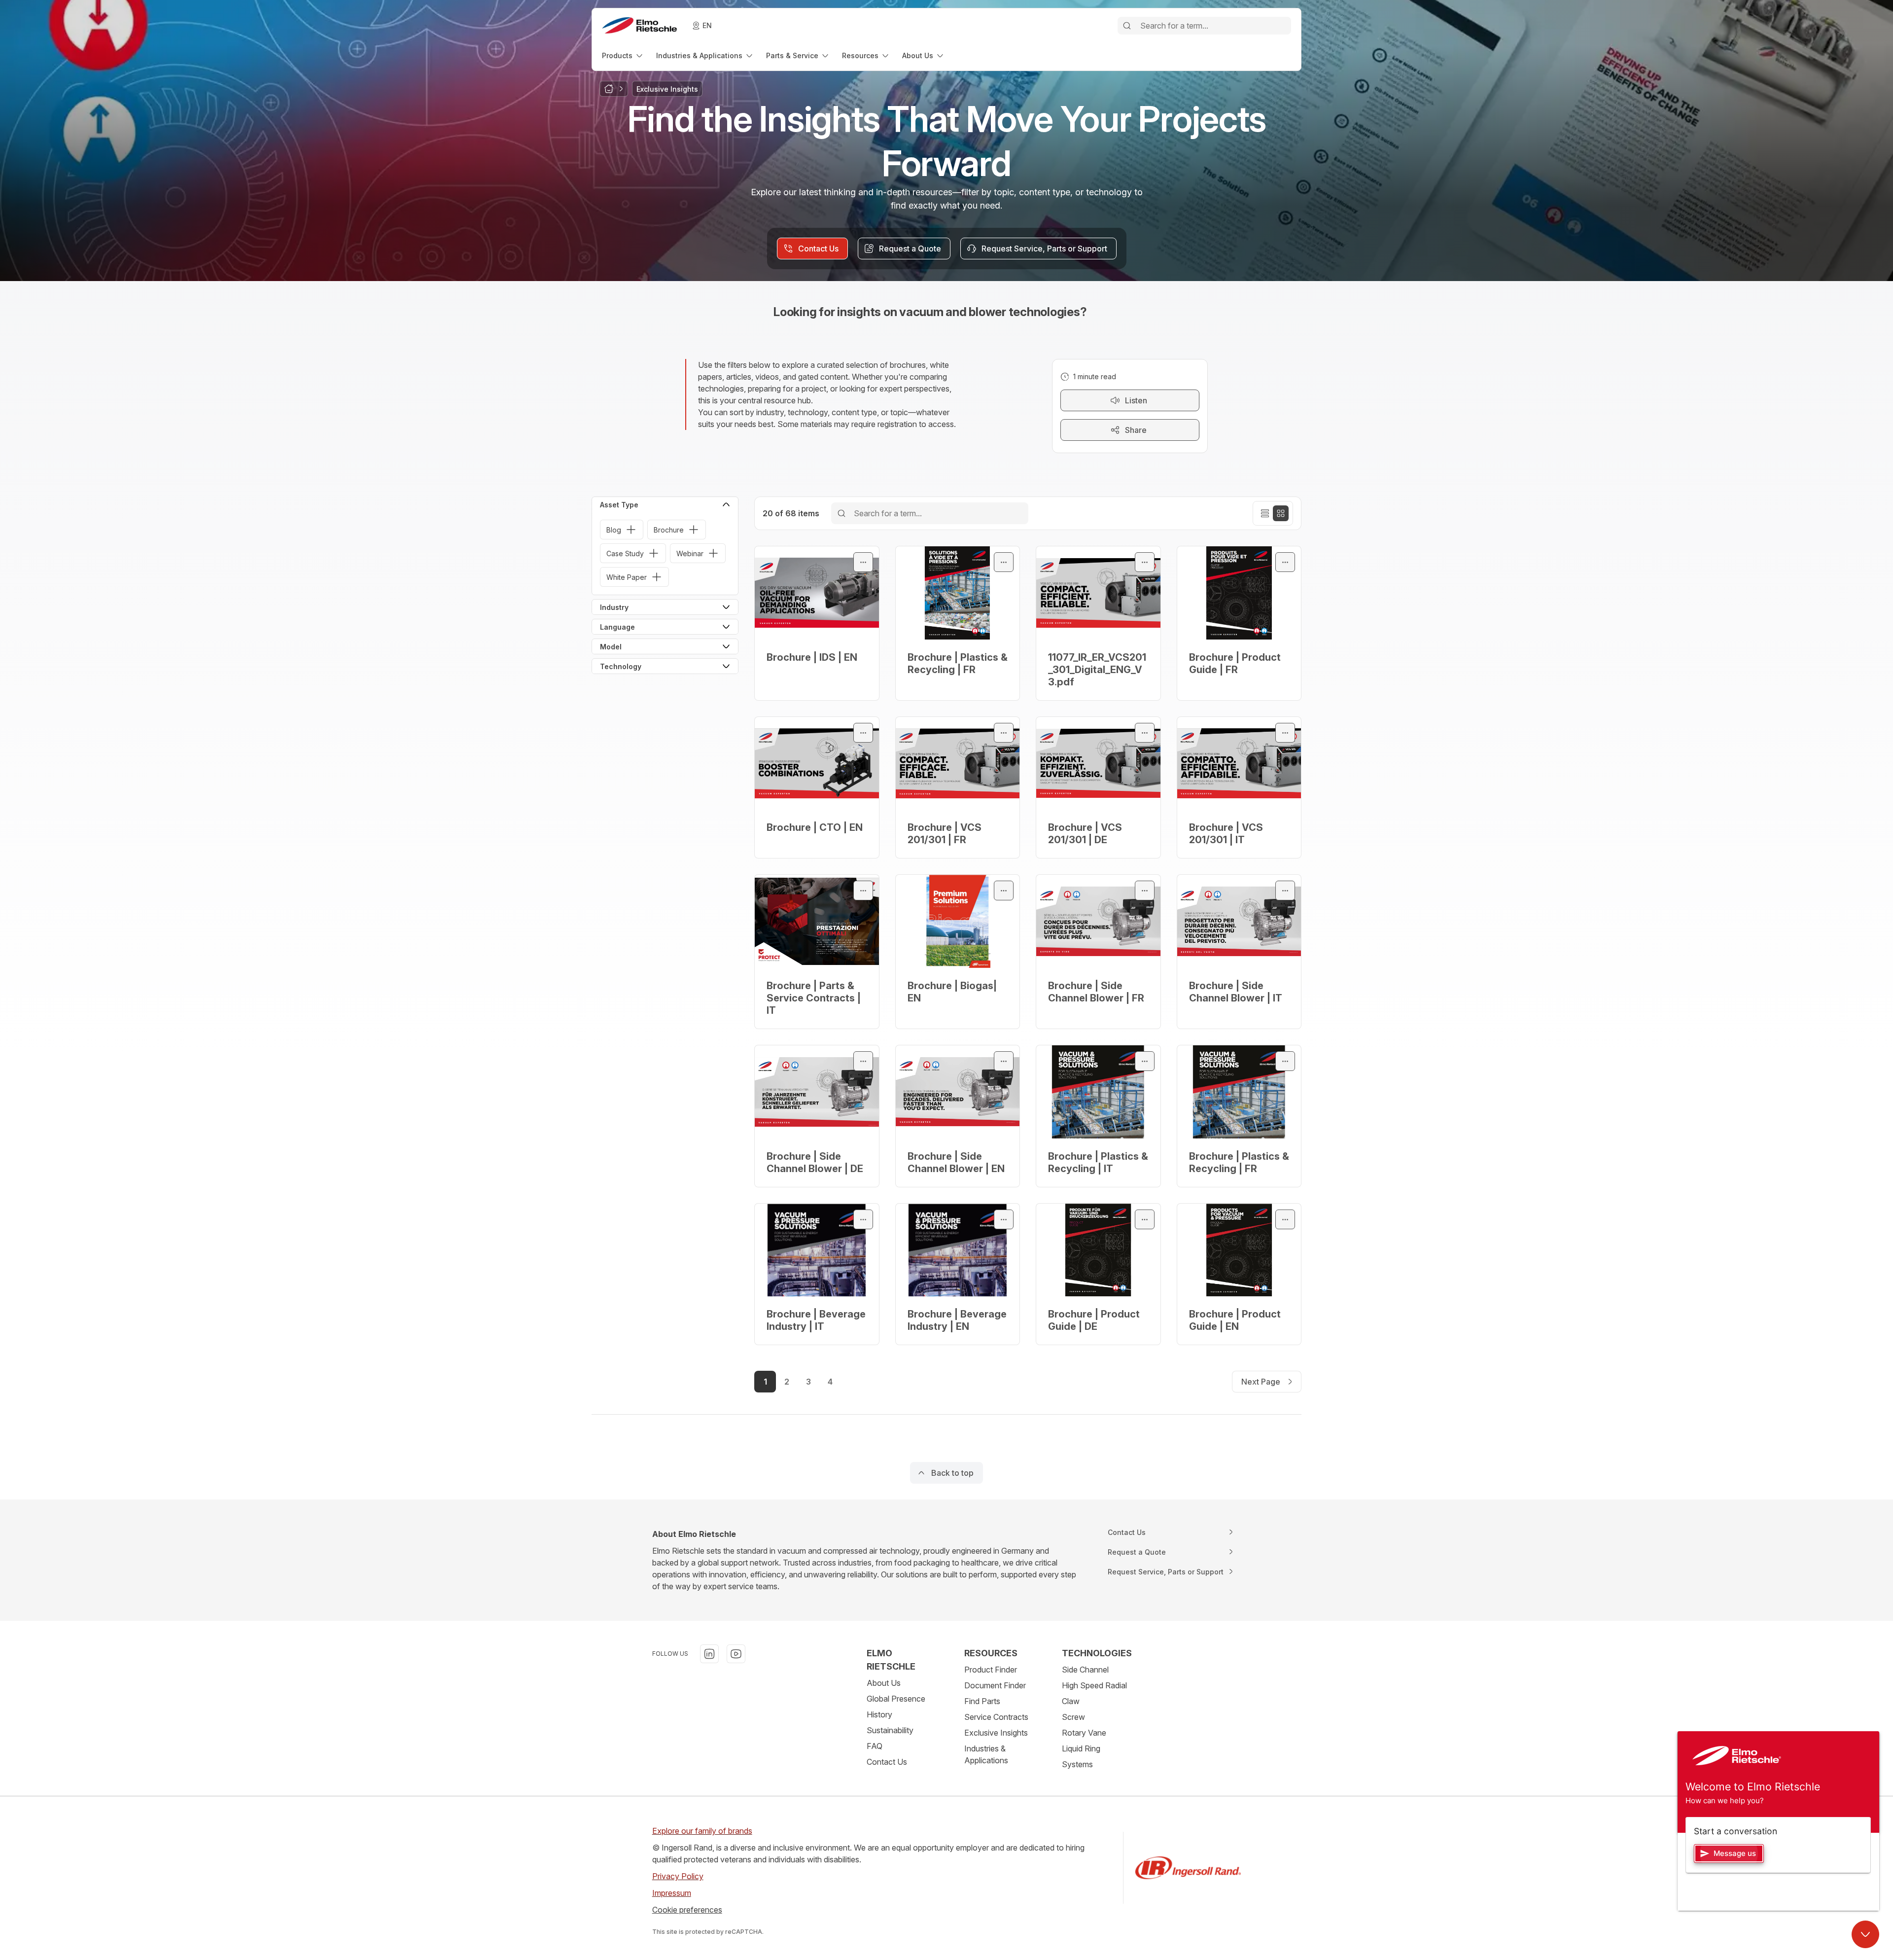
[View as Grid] (1281, 513)
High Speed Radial (1094, 1685)
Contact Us (887, 1762)
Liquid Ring (1081, 1748)
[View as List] (1265, 513)
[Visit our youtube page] (736, 1654)
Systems (1077, 1764)
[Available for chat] (1865, 1934)
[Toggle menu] (863, 562)
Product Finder (991, 1670)
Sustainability (890, 1730)
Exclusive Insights (996, 1733)
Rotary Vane (1084, 1733)
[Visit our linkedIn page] (709, 1654)
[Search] (1127, 26)
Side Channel (1085, 1670)
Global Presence (896, 1699)
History (879, 1714)
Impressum (672, 1893)
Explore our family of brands (702, 1831)
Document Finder (995, 1685)
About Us (884, 1683)
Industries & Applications (986, 1754)
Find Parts (982, 1701)
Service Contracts (996, 1717)
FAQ (875, 1746)
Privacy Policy (678, 1876)
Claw (1071, 1701)
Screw (1073, 1717)
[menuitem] (623, 55)
